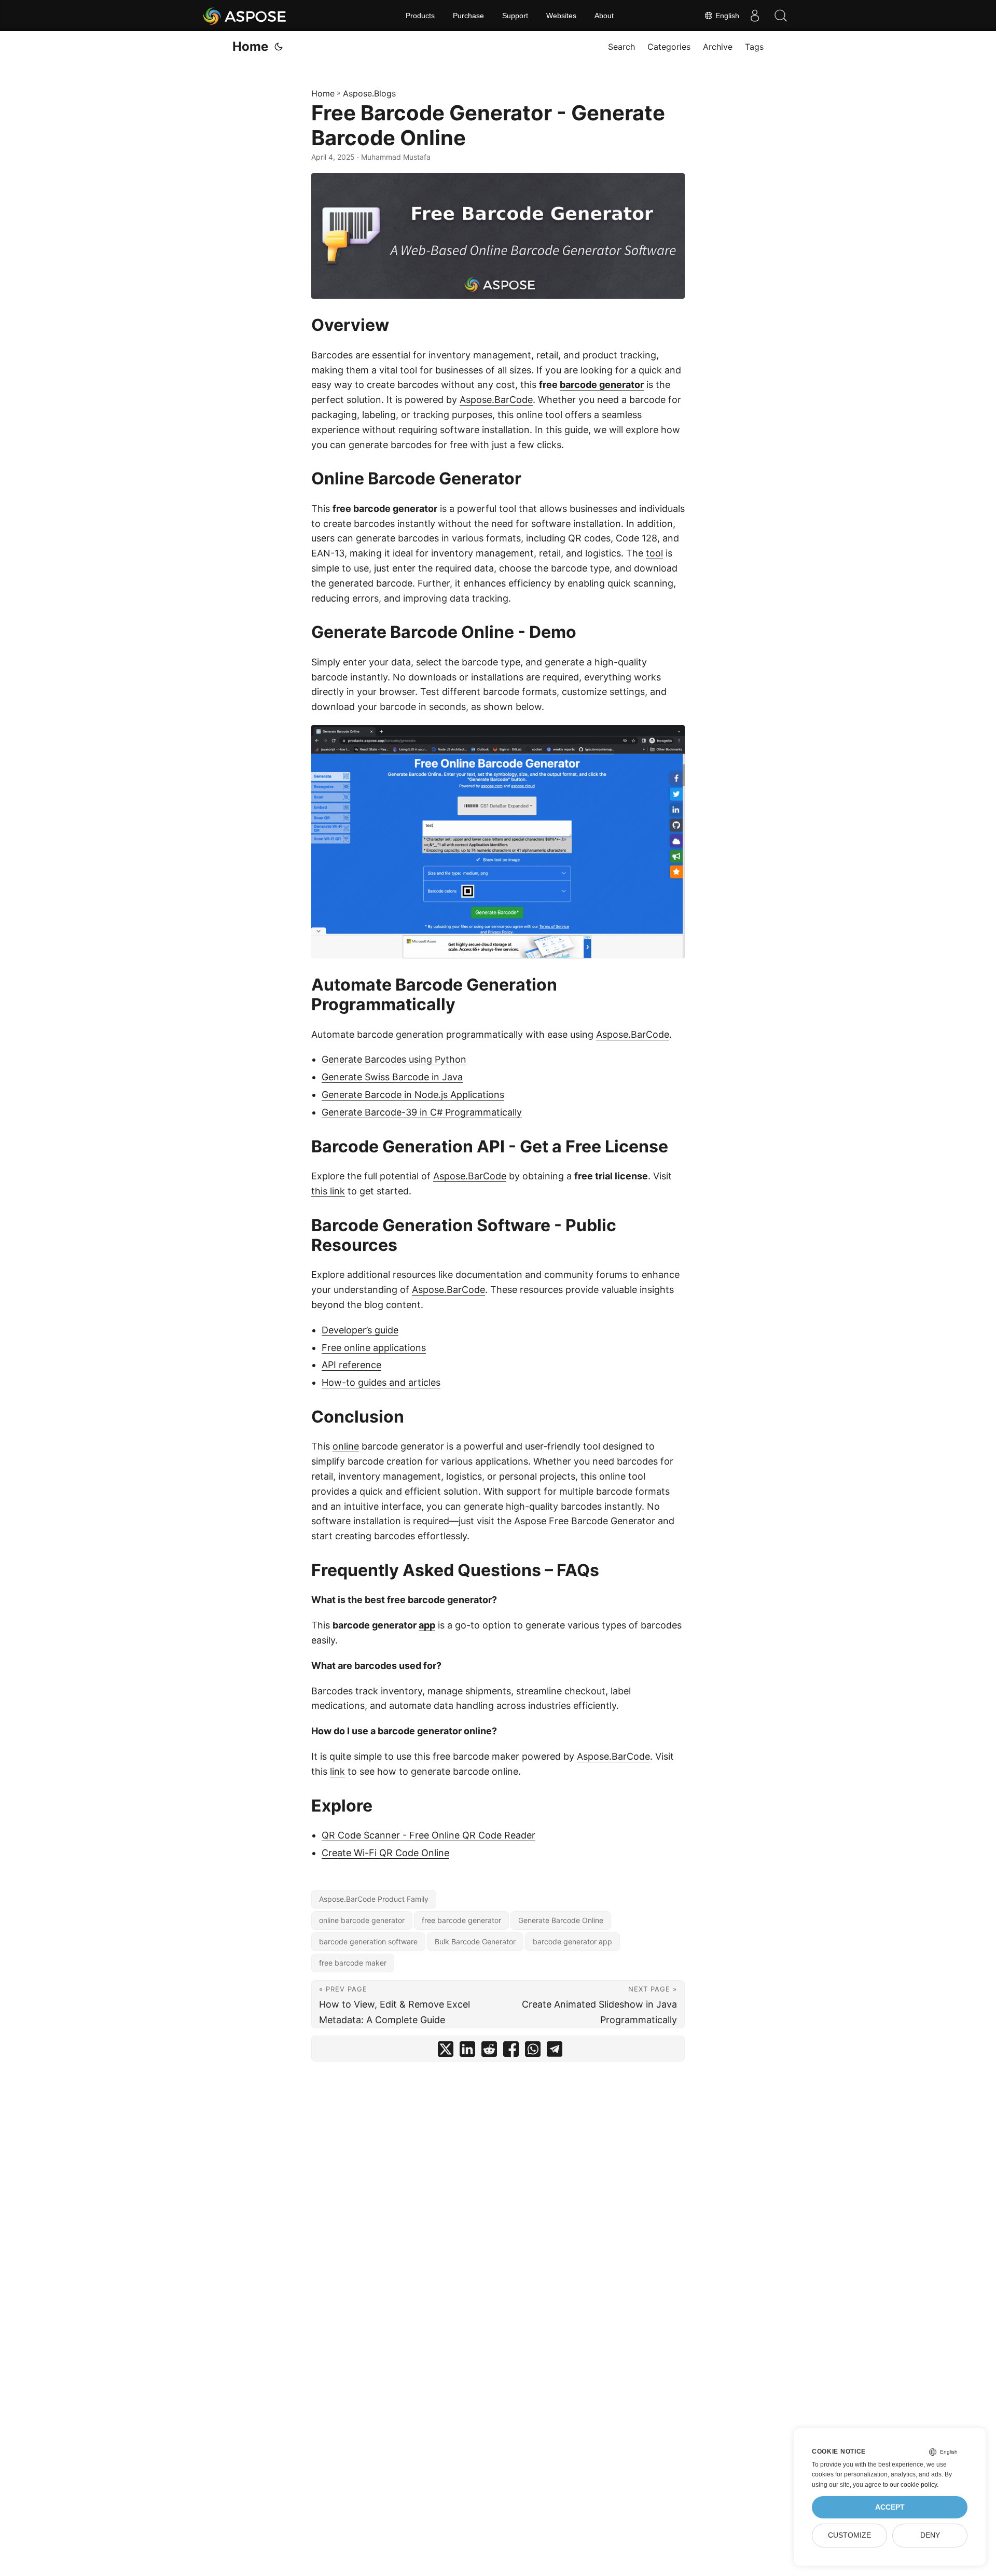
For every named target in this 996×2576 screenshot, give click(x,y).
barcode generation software (368, 1941)
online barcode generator (362, 1920)
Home (250, 46)
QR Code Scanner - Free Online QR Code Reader (428, 1835)
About (604, 16)
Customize (849, 2535)
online (346, 1446)
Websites (561, 16)
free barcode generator (461, 1920)
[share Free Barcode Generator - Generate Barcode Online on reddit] (489, 2051)
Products (420, 16)
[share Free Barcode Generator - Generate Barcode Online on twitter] (446, 2051)
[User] (755, 16)
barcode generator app (572, 1941)
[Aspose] (245, 16)
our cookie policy (913, 2485)
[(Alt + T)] (279, 47)
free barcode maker (353, 1963)
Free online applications (374, 1348)
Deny (930, 2535)
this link (328, 1191)
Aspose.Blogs (369, 93)
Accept (890, 2507)
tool (654, 553)
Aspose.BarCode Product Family (374, 1899)
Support (515, 16)
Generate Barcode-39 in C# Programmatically (422, 1112)
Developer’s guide (360, 1330)
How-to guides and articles (381, 1382)
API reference (351, 1365)
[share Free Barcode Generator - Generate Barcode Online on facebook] (511, 2051)
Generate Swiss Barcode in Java (392, 1077)
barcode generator (602, 385)
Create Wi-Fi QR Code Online (385, 1853)
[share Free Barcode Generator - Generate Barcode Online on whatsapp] (533, 2051)
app (427, 1625)
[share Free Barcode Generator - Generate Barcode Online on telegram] (555, 2051)
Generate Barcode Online (561, 1920)
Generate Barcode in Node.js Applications (413, 1095)
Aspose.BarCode (496, 400)
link (337, 1771)
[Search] (781, 16)
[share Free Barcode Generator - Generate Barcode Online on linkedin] (467, 2051)
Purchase (468, 16)
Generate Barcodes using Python (394, 1059)
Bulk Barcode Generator (475, 1941)
